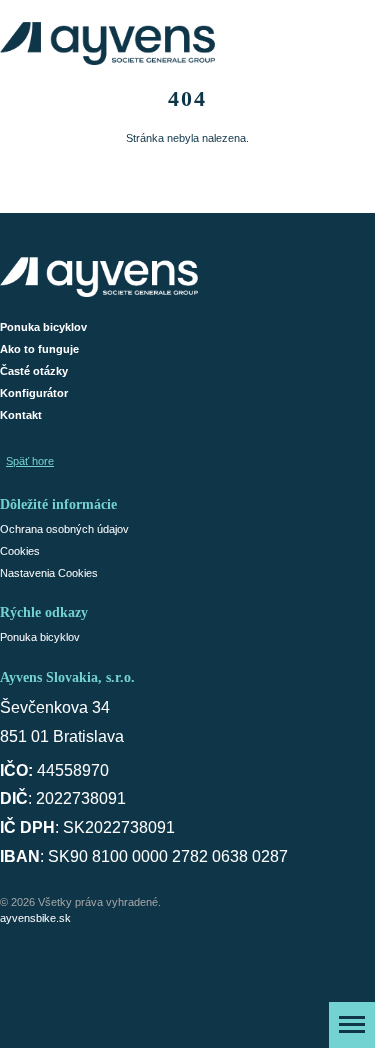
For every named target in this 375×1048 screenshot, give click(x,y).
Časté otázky (34, 371)
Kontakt (21, 415)
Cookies (20, 551)
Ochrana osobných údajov (64, 529)
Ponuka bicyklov (43, 327)
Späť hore (30, 461)
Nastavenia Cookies (49, 573)
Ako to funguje (39, 349)
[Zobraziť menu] (352, 1025)
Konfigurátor (34, 393)
